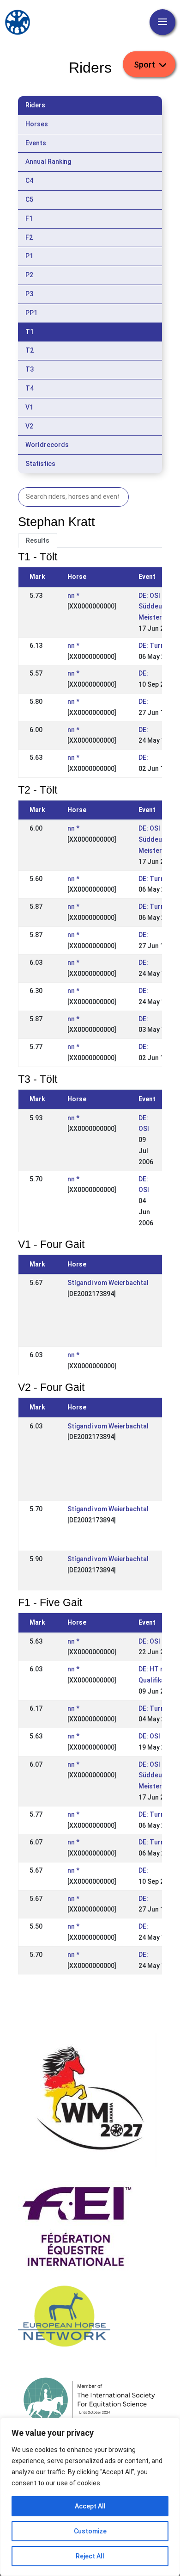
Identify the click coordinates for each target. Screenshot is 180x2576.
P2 (29, 275)
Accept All (90, 2506)
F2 (29, 237)
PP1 (31, 313)
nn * (73, 596)
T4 (30, 388)
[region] (90, 2497)
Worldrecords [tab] (47, 445)
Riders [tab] (35, 105)
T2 (30, 350)
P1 (29, 256)
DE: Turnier (155, 646)
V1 (29, 407)
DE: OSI (149, 1641)
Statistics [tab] (40, 464)
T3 (30, 369)
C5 (29, 199)
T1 (30, 332)
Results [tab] (38, 540)
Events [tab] (36, 143)
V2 (29, 426)
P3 (29, 294)
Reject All (90, 2556)
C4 (29, 180)
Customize (90, 2531)
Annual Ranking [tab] (48, 161)
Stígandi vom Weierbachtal (108, 1283)
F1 (29, 218)
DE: (143, 673)
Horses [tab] (37, 124)
